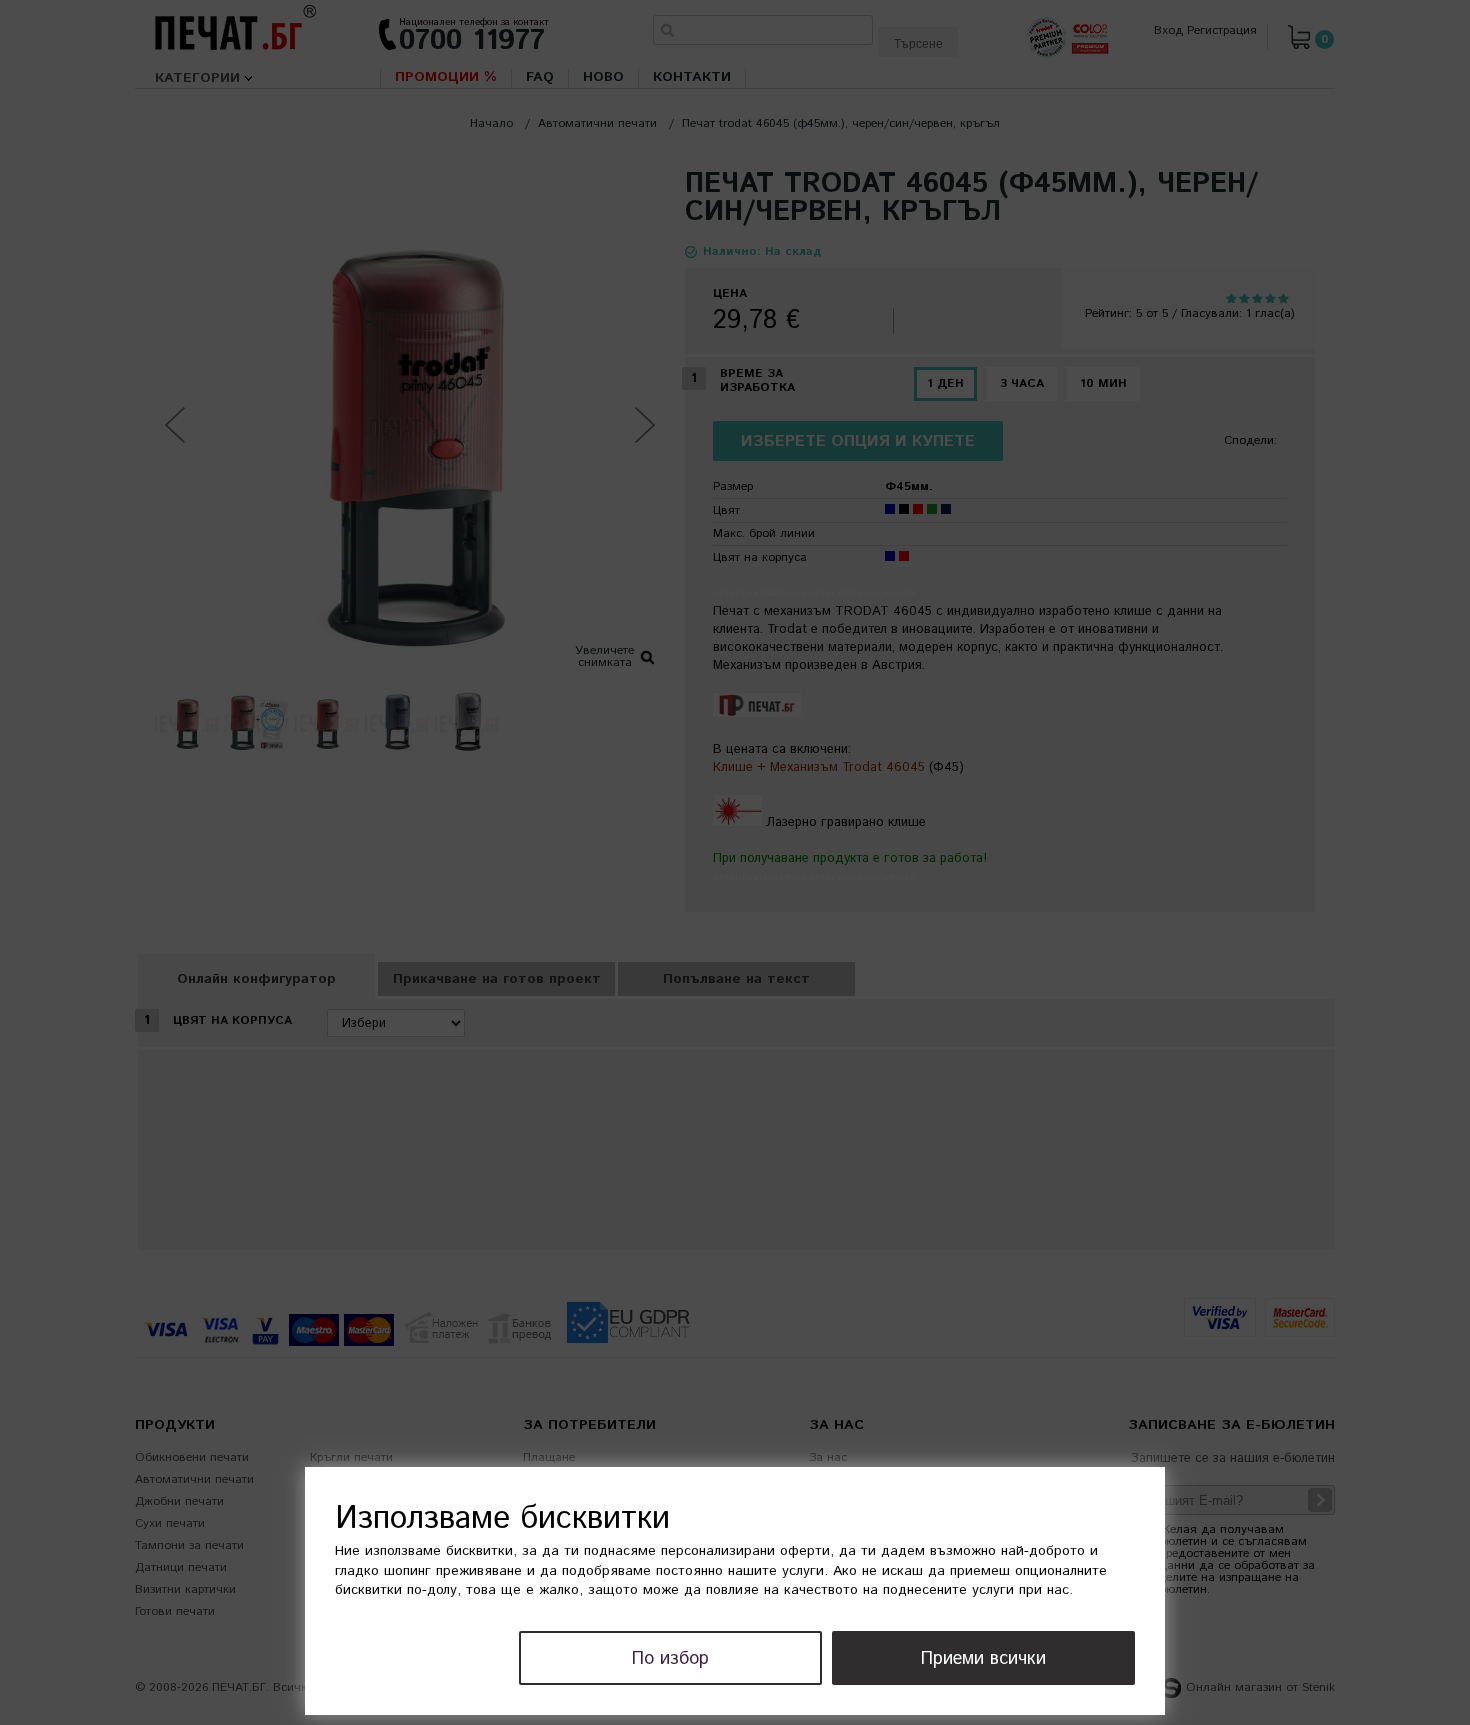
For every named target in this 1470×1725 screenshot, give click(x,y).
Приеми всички (983, 1659)
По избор (670, 1659)
